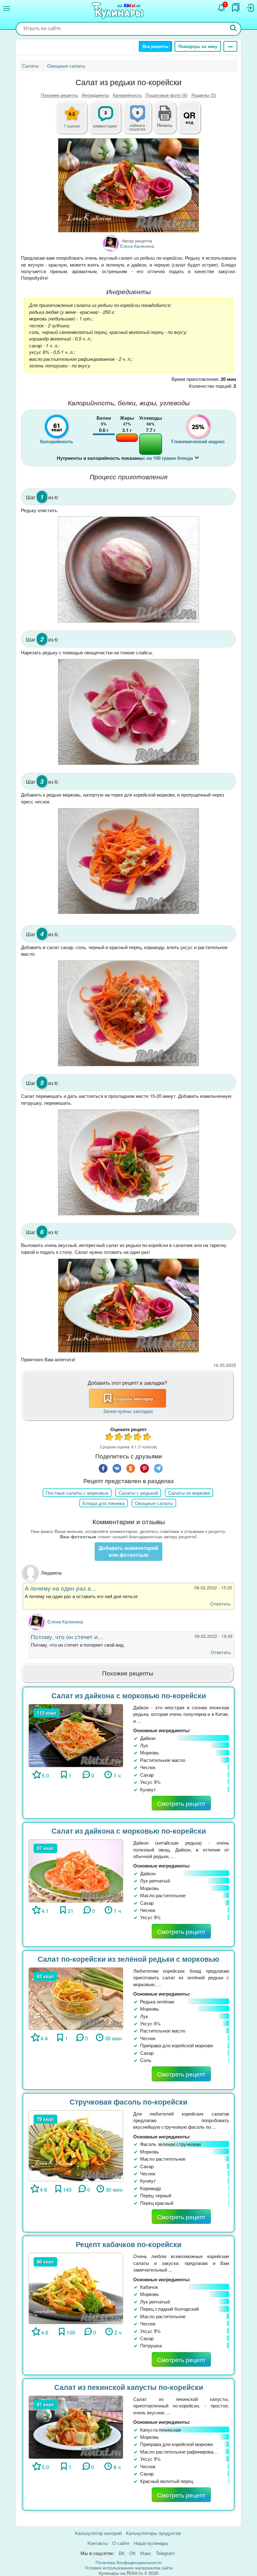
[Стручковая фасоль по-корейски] (76, 2145)
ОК (132, 2553)
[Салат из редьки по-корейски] (128, 185)
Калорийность (127, 95)
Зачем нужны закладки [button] (128, 1411)
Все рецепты (155, 46)
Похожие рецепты (60, 95)
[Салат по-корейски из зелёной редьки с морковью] (76, 1998)
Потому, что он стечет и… (67, 1636)
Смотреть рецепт (181, 1803)
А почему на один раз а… (61, 1588)
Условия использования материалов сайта (129, 2568)
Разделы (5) (204, 95)
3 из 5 (128, 1438)
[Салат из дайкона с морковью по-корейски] (76, 1735)
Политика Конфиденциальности (128, 2562)
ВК (122, 2553)
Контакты (98, 2543)
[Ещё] (230, 46)
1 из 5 (110, 1438)
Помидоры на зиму (198, 46)
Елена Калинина (65, 1621)
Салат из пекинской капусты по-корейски (129, 2387)
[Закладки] (236, 8)
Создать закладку (134, 1398)
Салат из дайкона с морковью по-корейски (129, 1695)
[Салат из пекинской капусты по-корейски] (76, 2426)
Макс (146, 2553)
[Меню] (7, 8)
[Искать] (233, 29)
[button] (165, 124)
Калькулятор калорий (98, 2533)
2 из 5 (119, 1438)
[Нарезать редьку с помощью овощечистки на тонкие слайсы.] (128, 712)
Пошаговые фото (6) (167, 95)
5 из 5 (147, 1438)
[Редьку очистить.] (128, 569)
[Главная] (118, 11)
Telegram (165, 2553)
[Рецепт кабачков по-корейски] (76, 2288)
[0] (141, 121)
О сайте (121, 2543)
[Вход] (250, 8)
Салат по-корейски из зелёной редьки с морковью (128, 1959)
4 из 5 (138, 1438)
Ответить (220, 1604)
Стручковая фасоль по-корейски (128, 2102)
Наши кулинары (151, 2543)
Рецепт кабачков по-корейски (129, 2244)
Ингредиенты (95, 95)
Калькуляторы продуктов (153, 2533)
